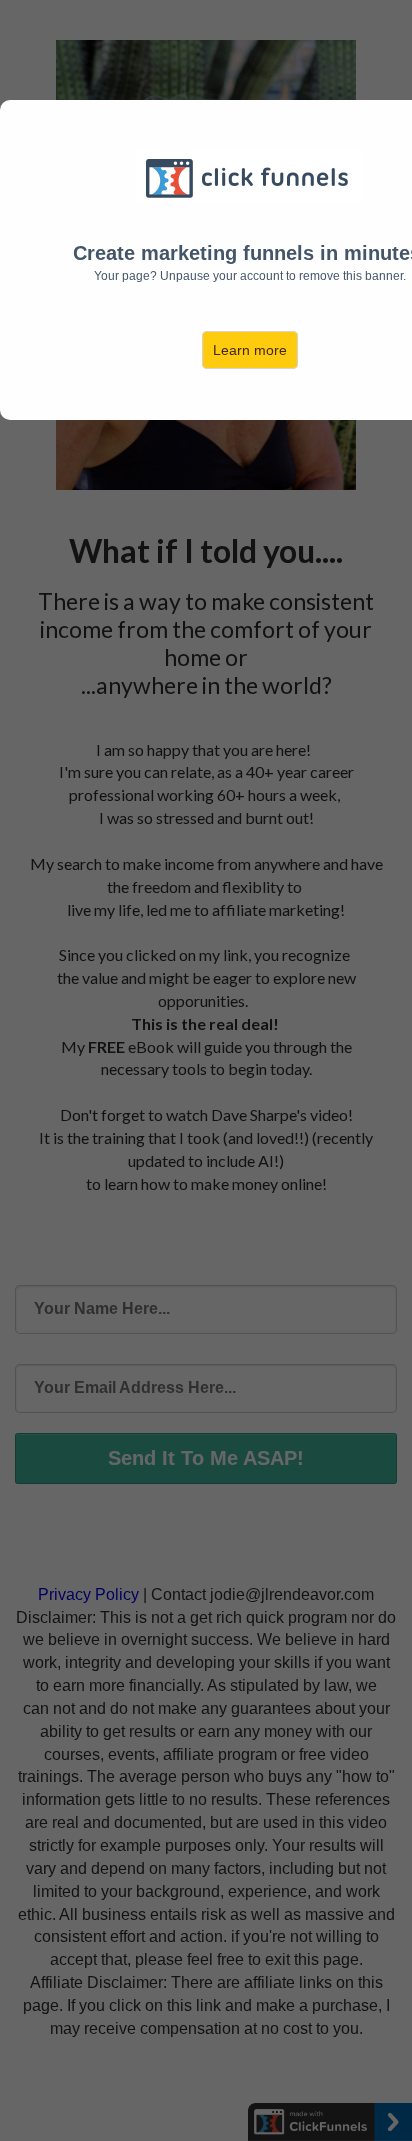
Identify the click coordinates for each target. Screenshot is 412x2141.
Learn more (250, 350)
